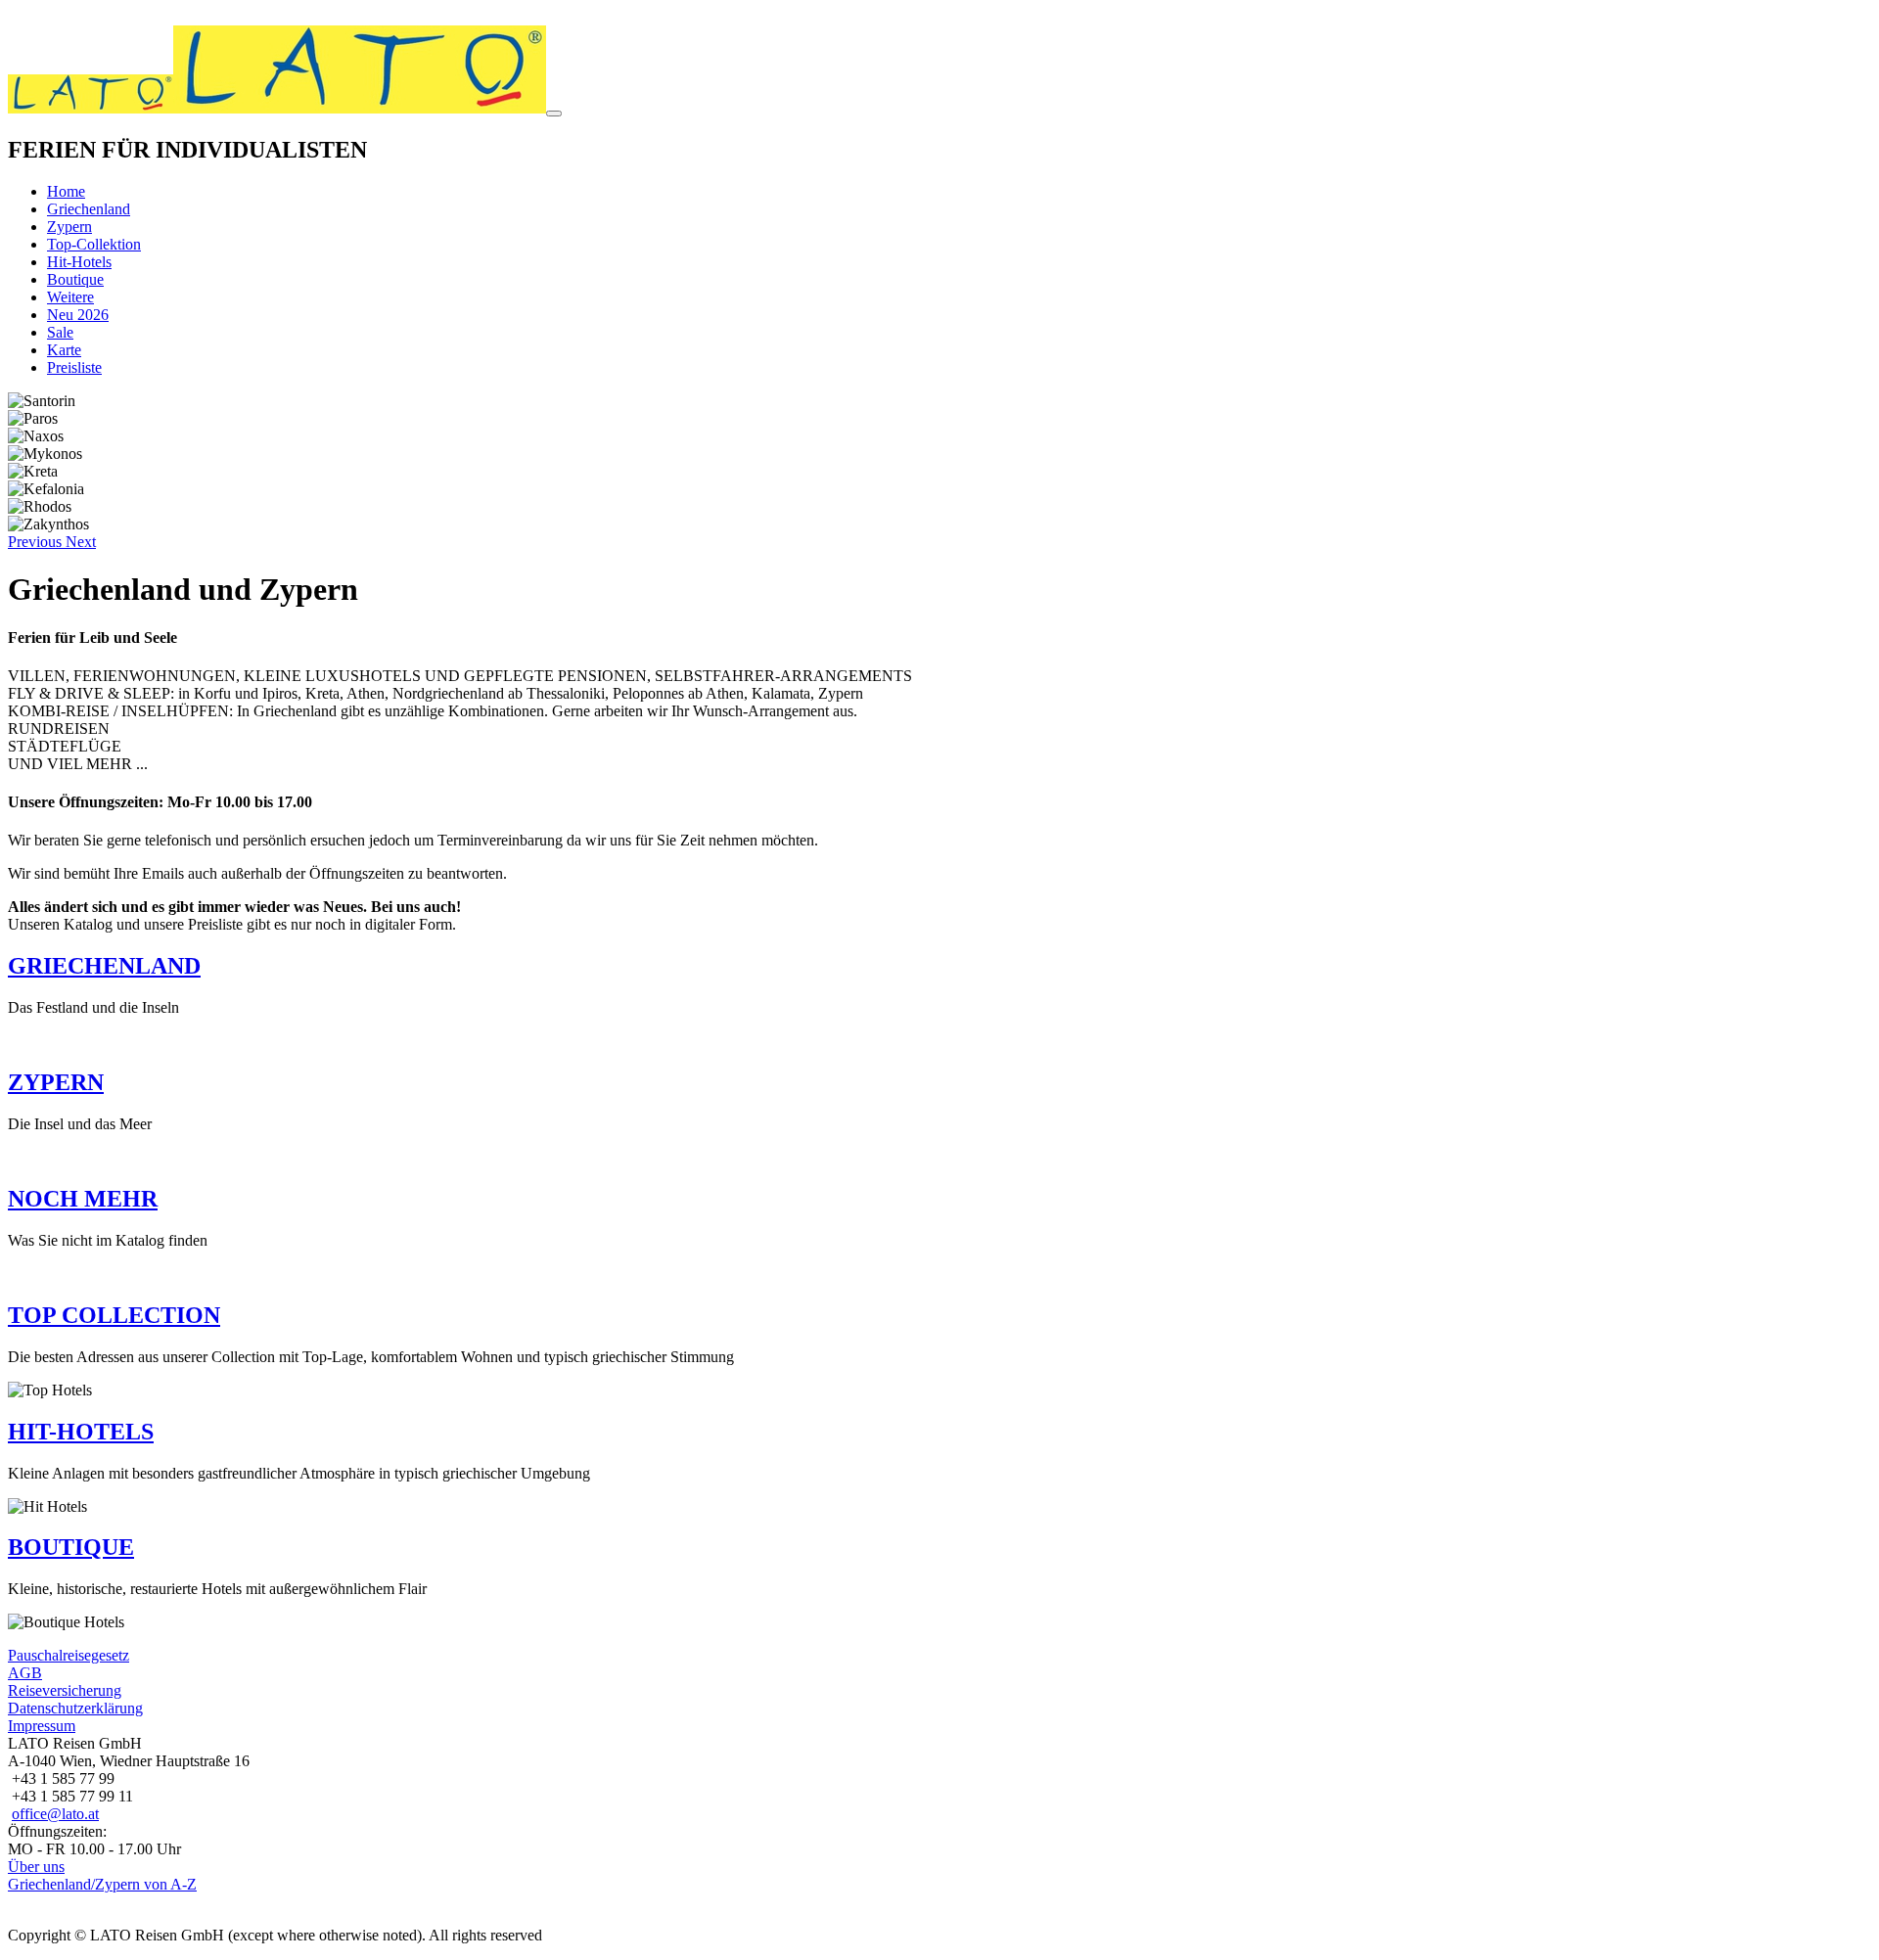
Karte (64, 350)
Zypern (69, 227)
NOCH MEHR (83, 1199)
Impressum (42, 1726)
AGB (25, 1673)
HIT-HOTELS (81, 1432)
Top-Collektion (94, 244)
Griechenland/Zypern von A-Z (102, 1884)
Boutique (75, 279)
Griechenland (89, 209)
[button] (37, 542)
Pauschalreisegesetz (69, 1655)
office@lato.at (55, 1814)
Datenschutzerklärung (75, 1708)
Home (66, 191)
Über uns (36, 1867)
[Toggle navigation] (554, 114)
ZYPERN (56, 1082)
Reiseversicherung (65, 1690)
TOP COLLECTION (114, 1315)
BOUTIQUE (71, 1547)
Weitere (70, 297)
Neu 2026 (78, 315)
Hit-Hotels (79, 262)
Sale (60, 332)
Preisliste (74, 367)
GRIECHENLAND (104, 966)
